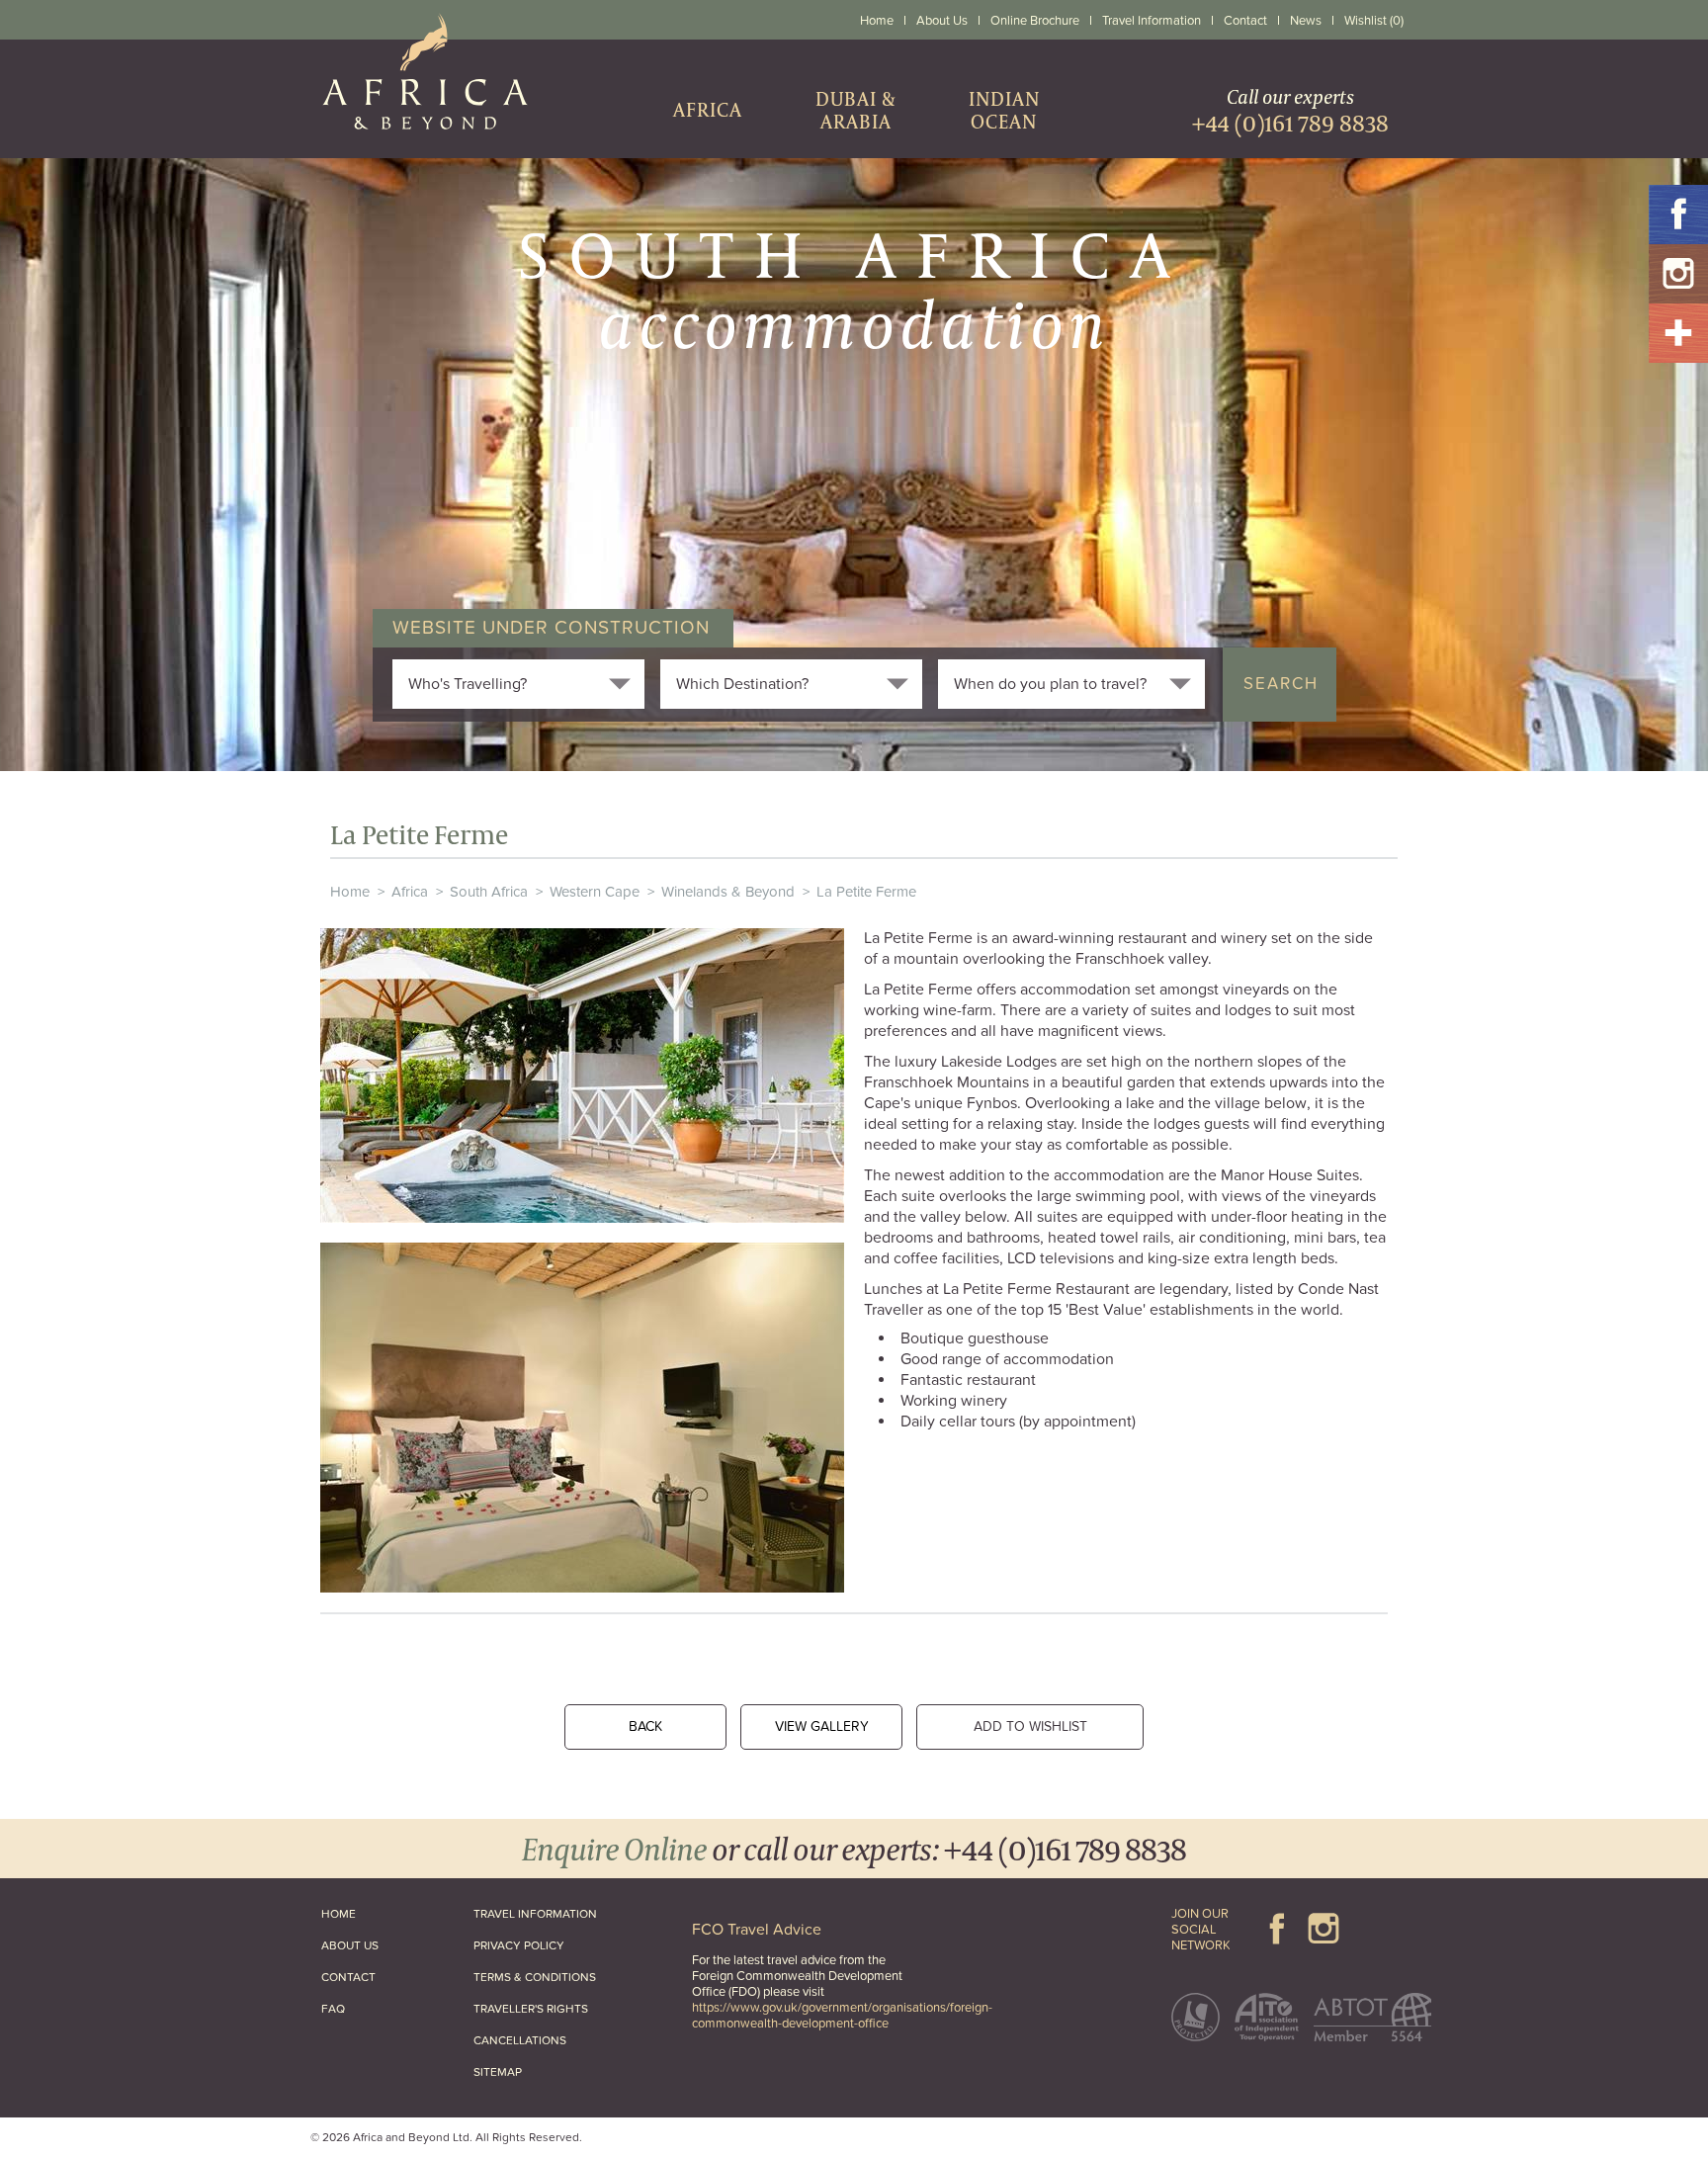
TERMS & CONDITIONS (535, 1977)
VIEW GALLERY (822, 1726)
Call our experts (1290, 110)
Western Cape (595, 892)
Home (877, 21)
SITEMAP (498, 2072)
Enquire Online (614, 1848)
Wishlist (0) (1374, 21)
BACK (645, 1726)
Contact (1245, 21)
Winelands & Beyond (728, 892)
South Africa (489, 892)
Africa (410, 892)
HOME (339, 1914)
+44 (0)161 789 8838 (1065, 1848)
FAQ (333, 2009)
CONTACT (348, 1977)
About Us (942, 21)
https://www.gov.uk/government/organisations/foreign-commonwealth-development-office (842, 2016)
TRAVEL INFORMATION (535, 1914)
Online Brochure (1035, 21)
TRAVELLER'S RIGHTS (531, 2009)
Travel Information (1152, 21)
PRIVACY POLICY (519, 1945)
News (1306, 21)
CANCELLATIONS (520, 2040)
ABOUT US (350, 1945)
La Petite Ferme (866, 892)
